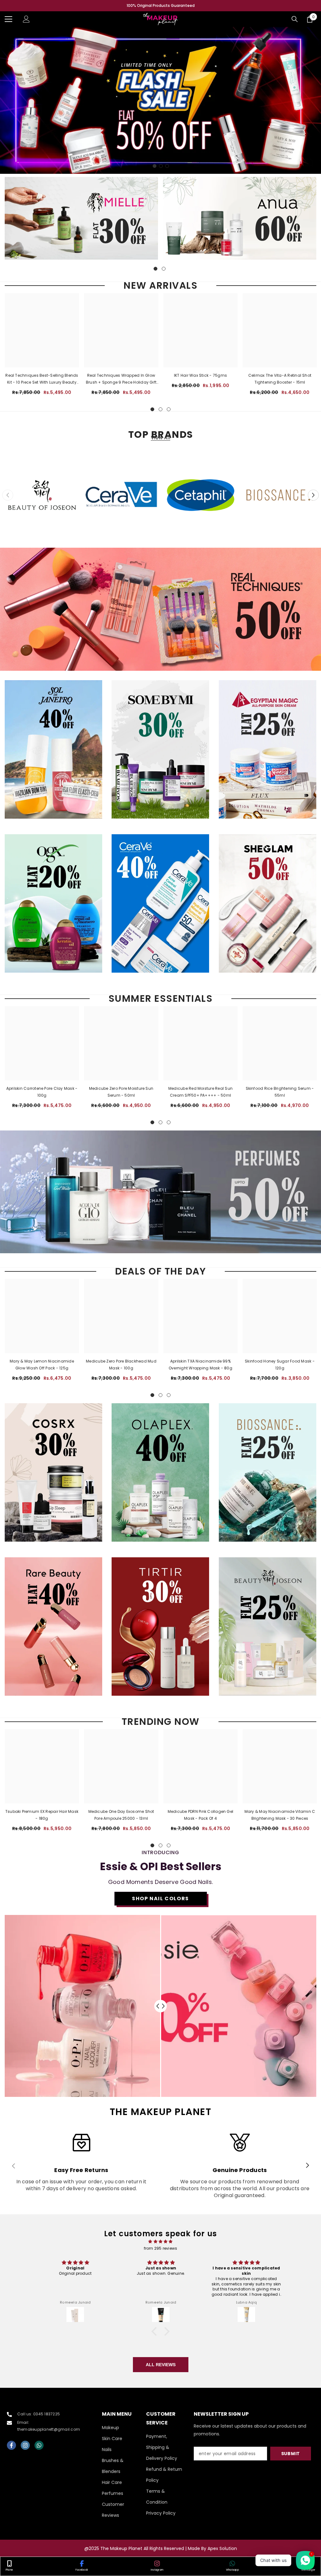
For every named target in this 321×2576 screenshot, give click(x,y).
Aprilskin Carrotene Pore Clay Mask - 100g (42, 1092)
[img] (160, 2242)
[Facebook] (11, 2445)
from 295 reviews (161, 2248)
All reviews (161, 2365)
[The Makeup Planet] (81, 218)
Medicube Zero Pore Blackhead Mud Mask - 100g (121, 1365)
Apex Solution (222, 2548)
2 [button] (161, 166)
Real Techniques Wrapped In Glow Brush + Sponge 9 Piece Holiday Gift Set (121, 379)
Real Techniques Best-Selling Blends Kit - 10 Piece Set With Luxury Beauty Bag (42, 379)
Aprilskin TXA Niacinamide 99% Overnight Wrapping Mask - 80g (200, 1365)
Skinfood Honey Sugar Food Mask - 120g (280, 1365)
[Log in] (26, 19)
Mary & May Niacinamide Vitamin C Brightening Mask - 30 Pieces (280, 1815)
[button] (313, 495)
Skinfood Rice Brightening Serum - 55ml (280, 1092)
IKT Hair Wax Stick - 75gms (200, 375)
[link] (81, 2166)
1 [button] (155, 166)
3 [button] (167, 166)
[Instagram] (25, 2445)
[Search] (295, 19)
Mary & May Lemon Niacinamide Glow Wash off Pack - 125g (42, 1365)
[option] (160, 6)
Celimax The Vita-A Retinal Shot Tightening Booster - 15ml (280, 379)
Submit (291, 2454)
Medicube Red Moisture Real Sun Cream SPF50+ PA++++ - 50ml (200, 1092)
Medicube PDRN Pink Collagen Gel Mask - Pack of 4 (200, 1815)
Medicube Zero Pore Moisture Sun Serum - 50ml (121, 1092)
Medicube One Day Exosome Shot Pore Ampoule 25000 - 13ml (121, 1815)
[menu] (8, 19)
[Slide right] (307, 2166)
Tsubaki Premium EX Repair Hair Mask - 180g (42, 1815)
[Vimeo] (39, 2445)
